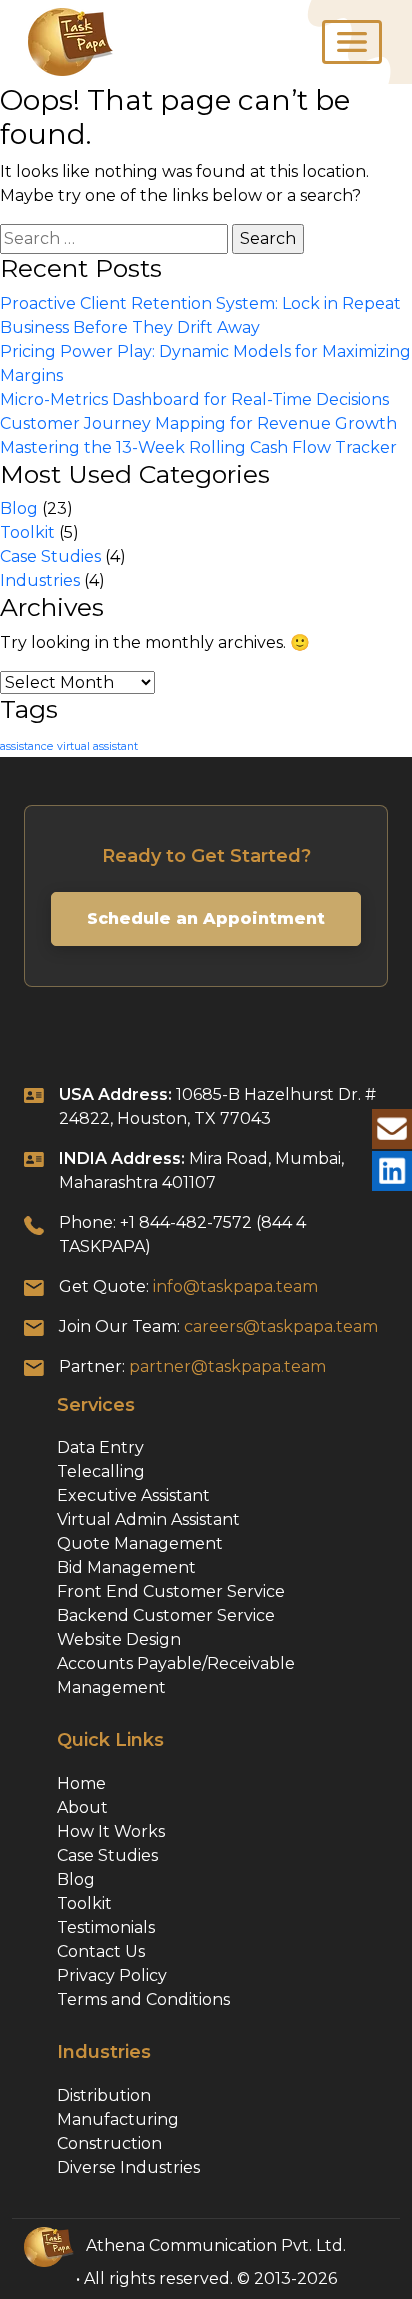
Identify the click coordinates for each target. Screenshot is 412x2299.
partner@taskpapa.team (227, 1366)
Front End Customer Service (171, 1591)
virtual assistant (97, 746)
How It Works (111, 1831)
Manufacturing (118, 2119)
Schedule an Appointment (206, 918)
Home (81, 1783)
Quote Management (140, 1543)
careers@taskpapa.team (281, 1326)
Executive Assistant (133, 1495)
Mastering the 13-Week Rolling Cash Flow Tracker (198, 447)
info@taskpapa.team (235, 1286)
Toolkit (27, 532)
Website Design (119, 1639)
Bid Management (126, 1567)
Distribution (104, 2095)
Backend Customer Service (166, 1615)
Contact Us (101, 1951)
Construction (109, 2143)
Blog (19, 508)
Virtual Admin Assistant (148, 1519)
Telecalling (101, 1471)
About (82, 1807)
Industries (40, 580)
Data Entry (100, 1447)
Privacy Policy (112, 1975)
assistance (26, 746)
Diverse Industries (128, 2167)
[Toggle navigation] (352, 42)
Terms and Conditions (143, 1999)
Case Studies (50, 556)
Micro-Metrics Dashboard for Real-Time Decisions (194, 399)
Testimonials (106, 1927)
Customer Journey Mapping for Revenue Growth (198, 423)
